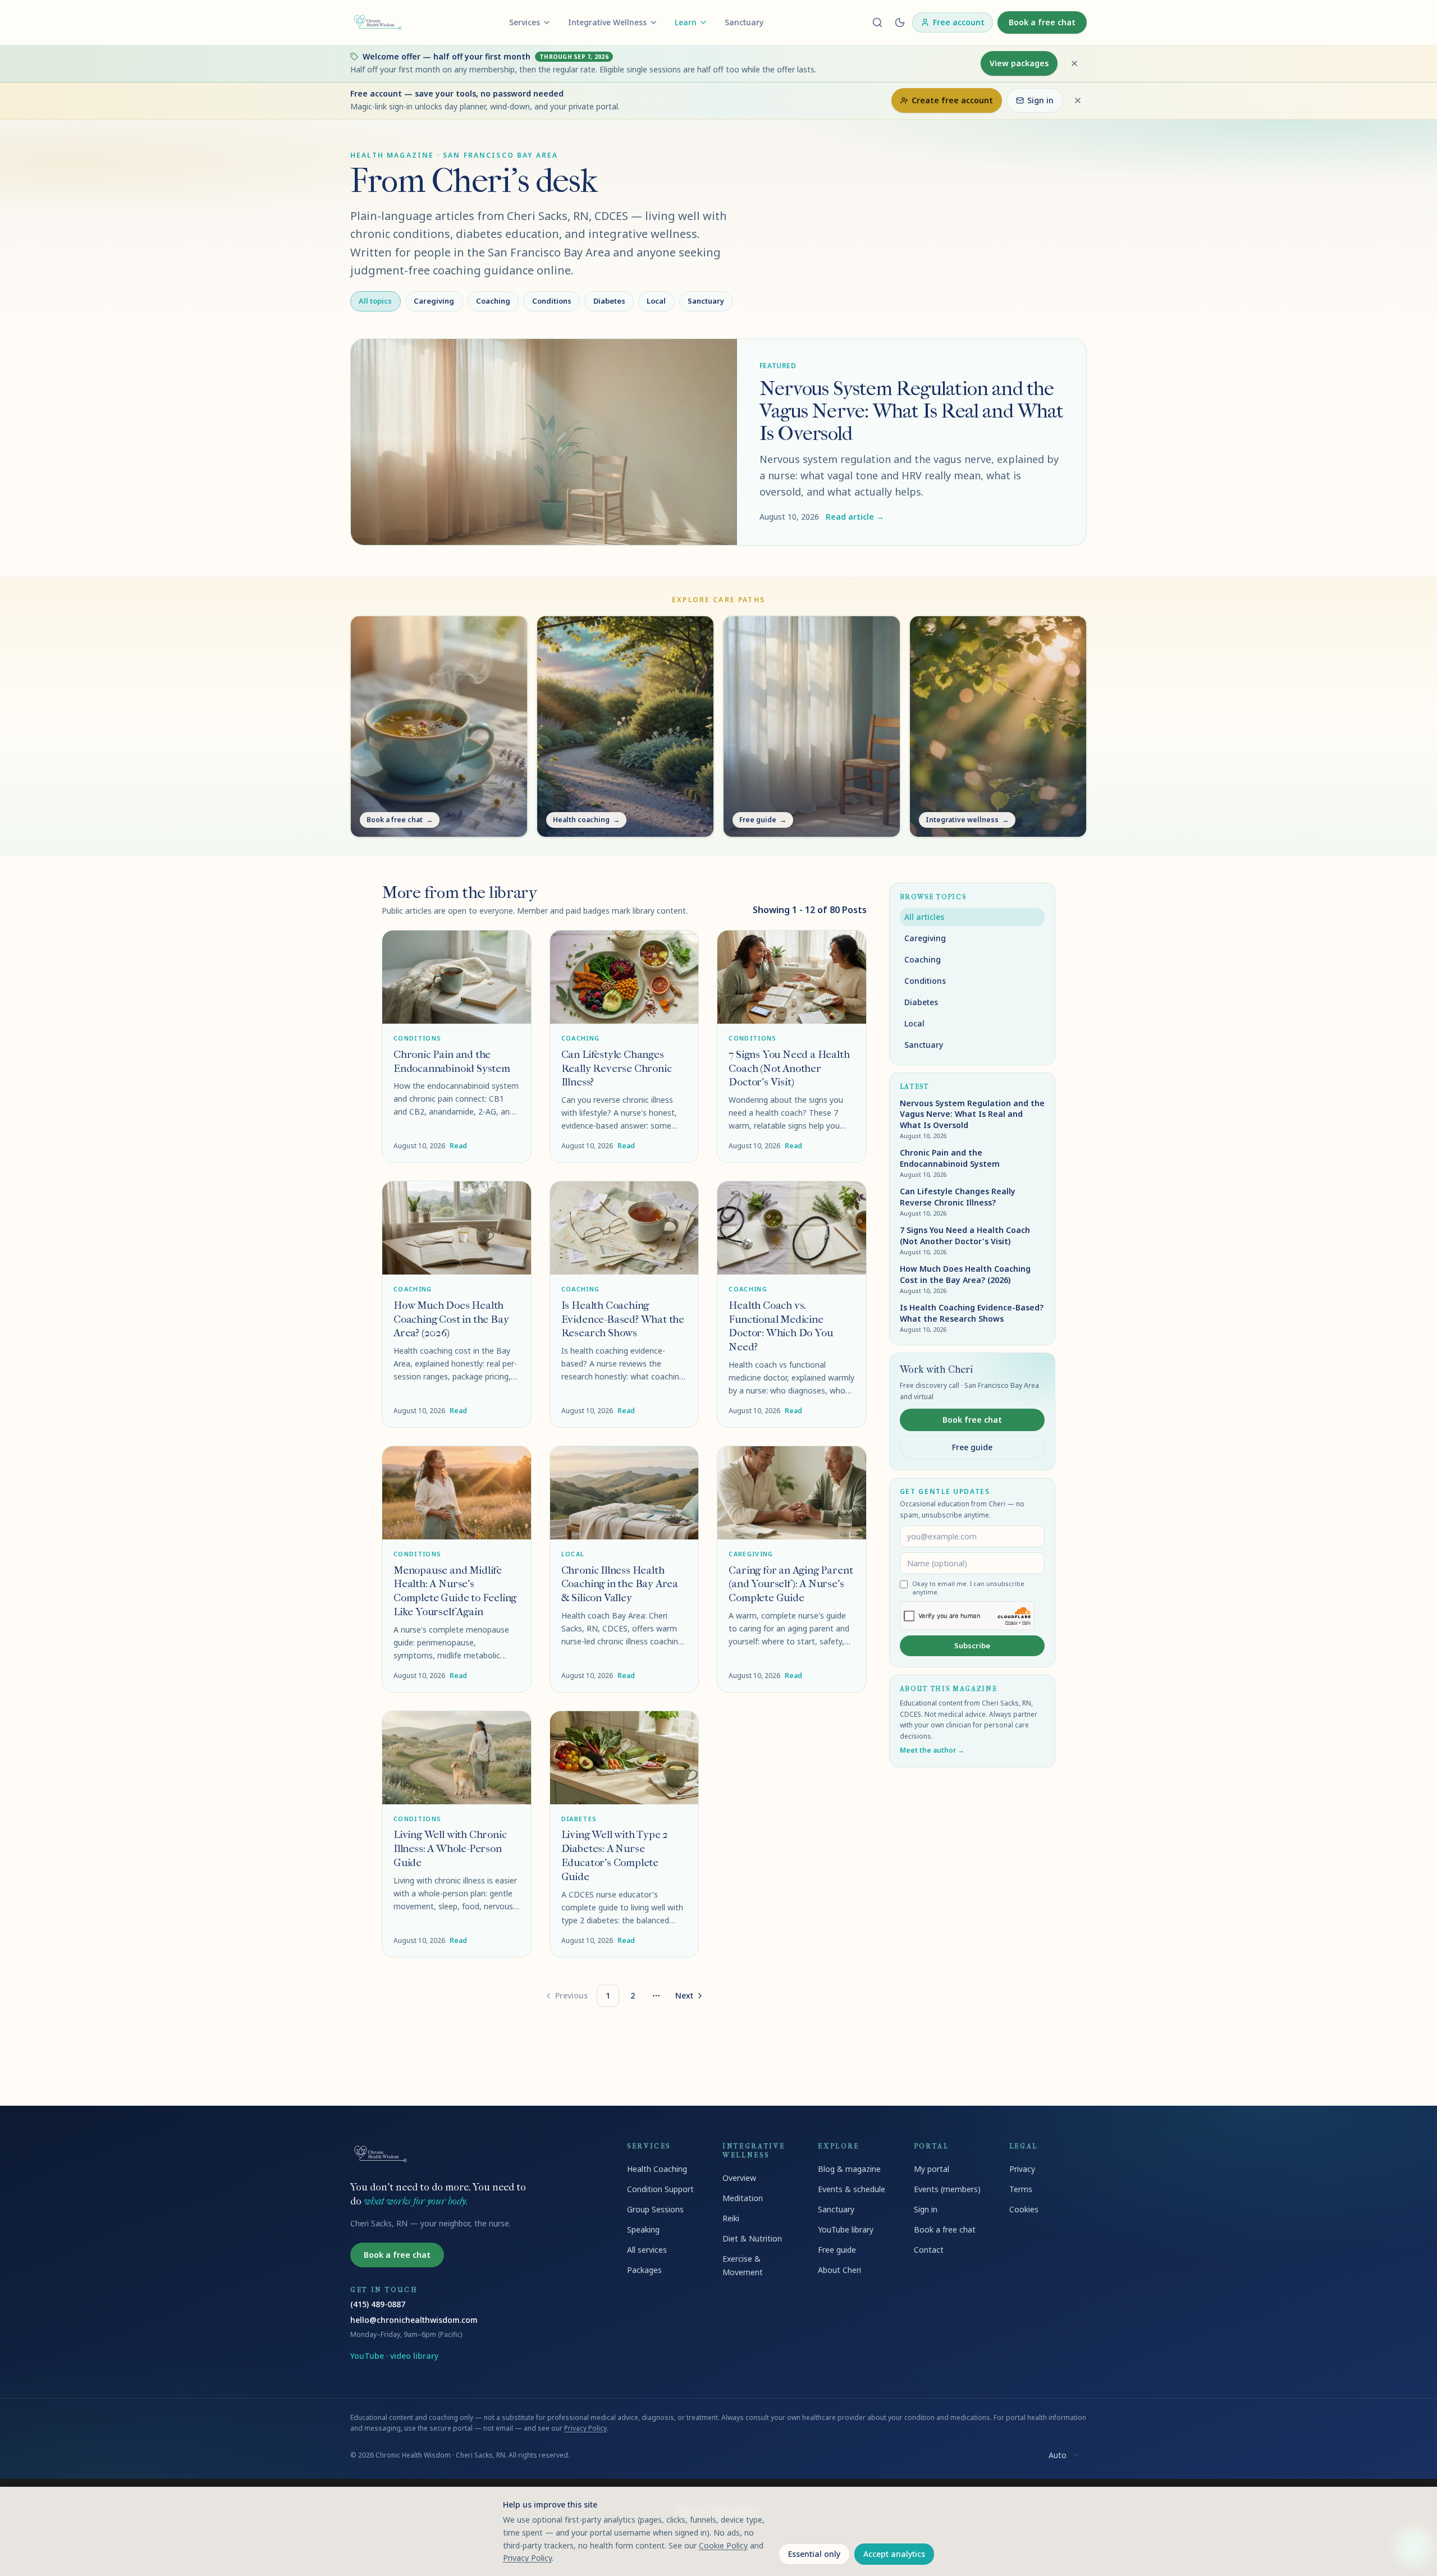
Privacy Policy (585, 2428)
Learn (686, 22)
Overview (739, 2178)
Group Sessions (655, 2209)
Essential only (814, 2554)
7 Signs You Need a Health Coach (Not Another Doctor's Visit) (789, 1068)
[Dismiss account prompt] (1078, 100)
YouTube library (846, 2229)
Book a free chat (1042, 22)
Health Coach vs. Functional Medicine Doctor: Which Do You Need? (781, 1326)
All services (647, 2250)
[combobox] (1064, 2455)
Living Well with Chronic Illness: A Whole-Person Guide (450, 1848)
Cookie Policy (723, 2545)
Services (525, 22)
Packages (644, 2270)
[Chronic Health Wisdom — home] (378, 22)
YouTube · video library (394, 2356)
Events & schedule (852, 2189)
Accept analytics (894, 2554)
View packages (1019, 63)
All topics (375, 301)
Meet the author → (932, 1750)
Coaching (493, 301)
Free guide (972, 1447)
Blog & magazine (849, 2169)
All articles (924, 917)
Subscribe (972, 1645)
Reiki (731, 2218)
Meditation (743, 2198)
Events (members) (947, 2189)
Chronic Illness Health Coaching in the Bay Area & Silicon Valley (620, 1584)
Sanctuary (744, 22)
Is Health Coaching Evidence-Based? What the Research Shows (623, 1319)
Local (656, 301)
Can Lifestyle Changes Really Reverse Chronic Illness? (617, 1068)
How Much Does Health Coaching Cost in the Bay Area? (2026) (451, 1319)
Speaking (643, 2229)
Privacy (1022, 2169)
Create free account (952, 100)
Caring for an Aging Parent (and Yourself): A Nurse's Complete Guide (791, 1584)
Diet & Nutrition (752, 2238)
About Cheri (839, 2270)
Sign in (1040, 100)
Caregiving (434, 301)
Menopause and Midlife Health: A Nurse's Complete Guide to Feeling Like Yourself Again (455, 1591)
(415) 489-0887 (378, 2304)
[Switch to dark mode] (900, 22)
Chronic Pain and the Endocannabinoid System (452, 1061)
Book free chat (972, 1420)
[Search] (877, 22)
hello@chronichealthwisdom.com (414, 2320)
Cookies (1024, 2209)
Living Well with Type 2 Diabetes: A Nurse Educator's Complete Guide (615, 1855)
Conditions (552, 301)
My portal (932, 2169)
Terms (1021, 2189)
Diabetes (609, 301)
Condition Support (660, 2189)
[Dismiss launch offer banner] (1074, 63)
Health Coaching (657, 2169)
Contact (929, 2250)
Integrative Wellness (607, 22)
